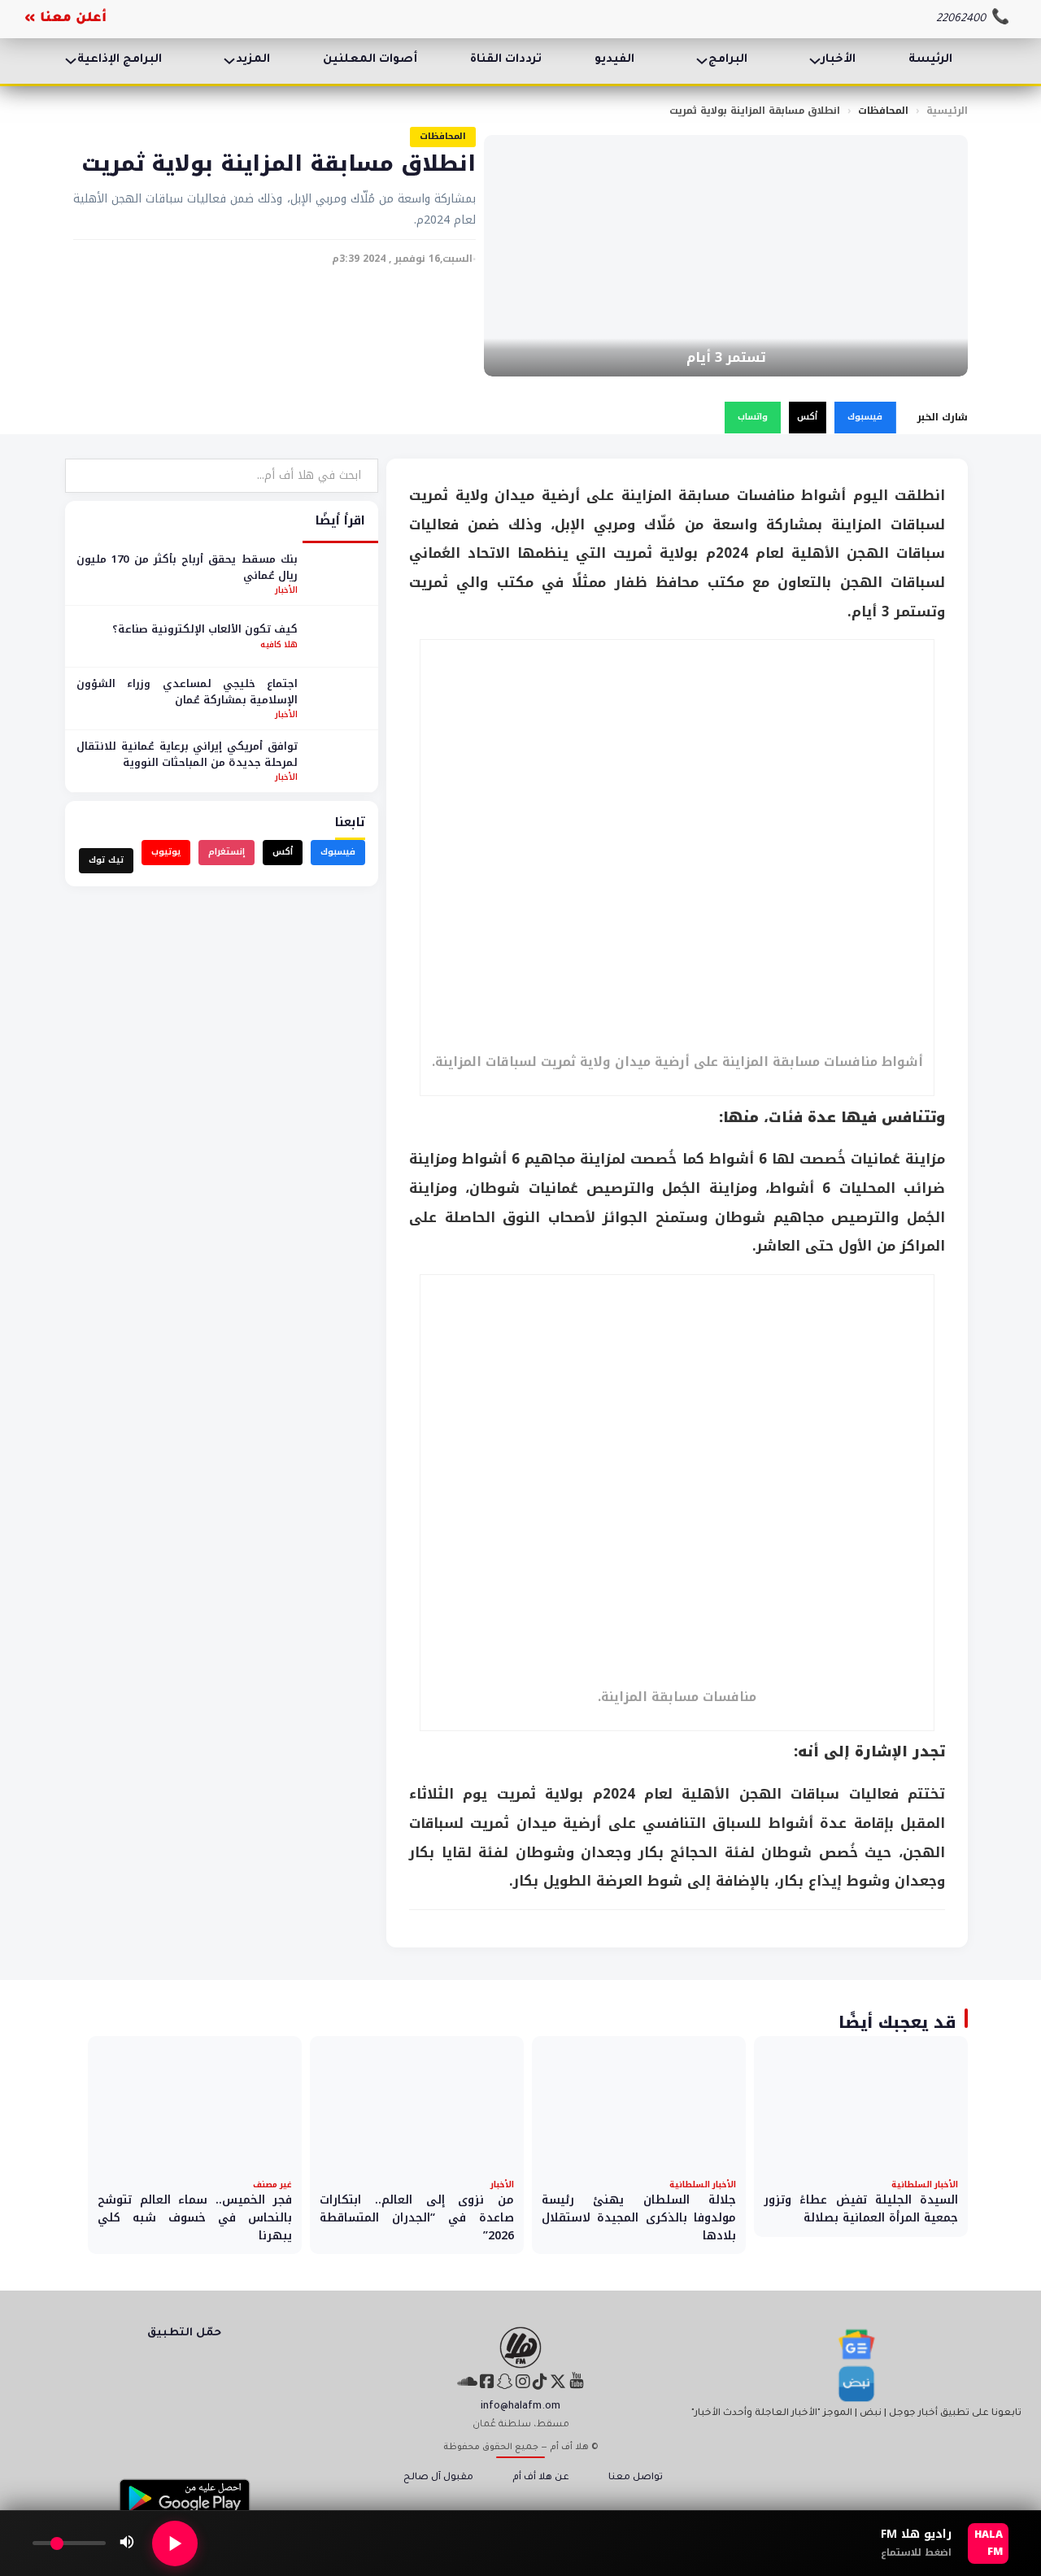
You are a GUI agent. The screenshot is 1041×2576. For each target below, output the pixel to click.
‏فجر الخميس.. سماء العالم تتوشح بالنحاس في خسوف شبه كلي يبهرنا (195, 2217)
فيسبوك (865, 417)
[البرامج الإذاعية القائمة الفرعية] (71, 61)
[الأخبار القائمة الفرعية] (815, 61)
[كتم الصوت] (127, 2543)
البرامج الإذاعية (120, 60)
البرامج (728, 60)
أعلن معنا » (65, 19)
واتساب (753, 417)
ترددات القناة (506, 60)
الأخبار (838, 60)
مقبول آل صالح (438, 2478)
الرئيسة (930, 60)
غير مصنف (272, 2184)
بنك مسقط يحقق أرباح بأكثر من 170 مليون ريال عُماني (187, 567)
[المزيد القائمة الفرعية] (229, 61)
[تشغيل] (175, 2543)
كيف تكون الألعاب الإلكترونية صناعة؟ (205, 629)
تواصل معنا (636, 2478)
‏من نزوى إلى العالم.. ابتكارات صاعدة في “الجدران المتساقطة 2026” (417, 2217)
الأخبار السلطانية (925, 2184)
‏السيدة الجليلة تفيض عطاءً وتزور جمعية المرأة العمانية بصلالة (861, 2209)
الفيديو (614, 60)
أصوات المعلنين (370, 60)
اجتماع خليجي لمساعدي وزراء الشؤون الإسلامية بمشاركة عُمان (187, 692)
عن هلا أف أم (541, 2478)
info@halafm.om (520, 2407)
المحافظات (883, 111)
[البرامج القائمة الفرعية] (702, 61)
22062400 (961, 19)
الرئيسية (947, 111)
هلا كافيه (279, 644)
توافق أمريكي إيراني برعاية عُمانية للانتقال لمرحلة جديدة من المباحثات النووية (187, 754)
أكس (807, 417)
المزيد (253, 60)
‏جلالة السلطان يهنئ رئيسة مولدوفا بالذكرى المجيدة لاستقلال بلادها (639, 2217)
